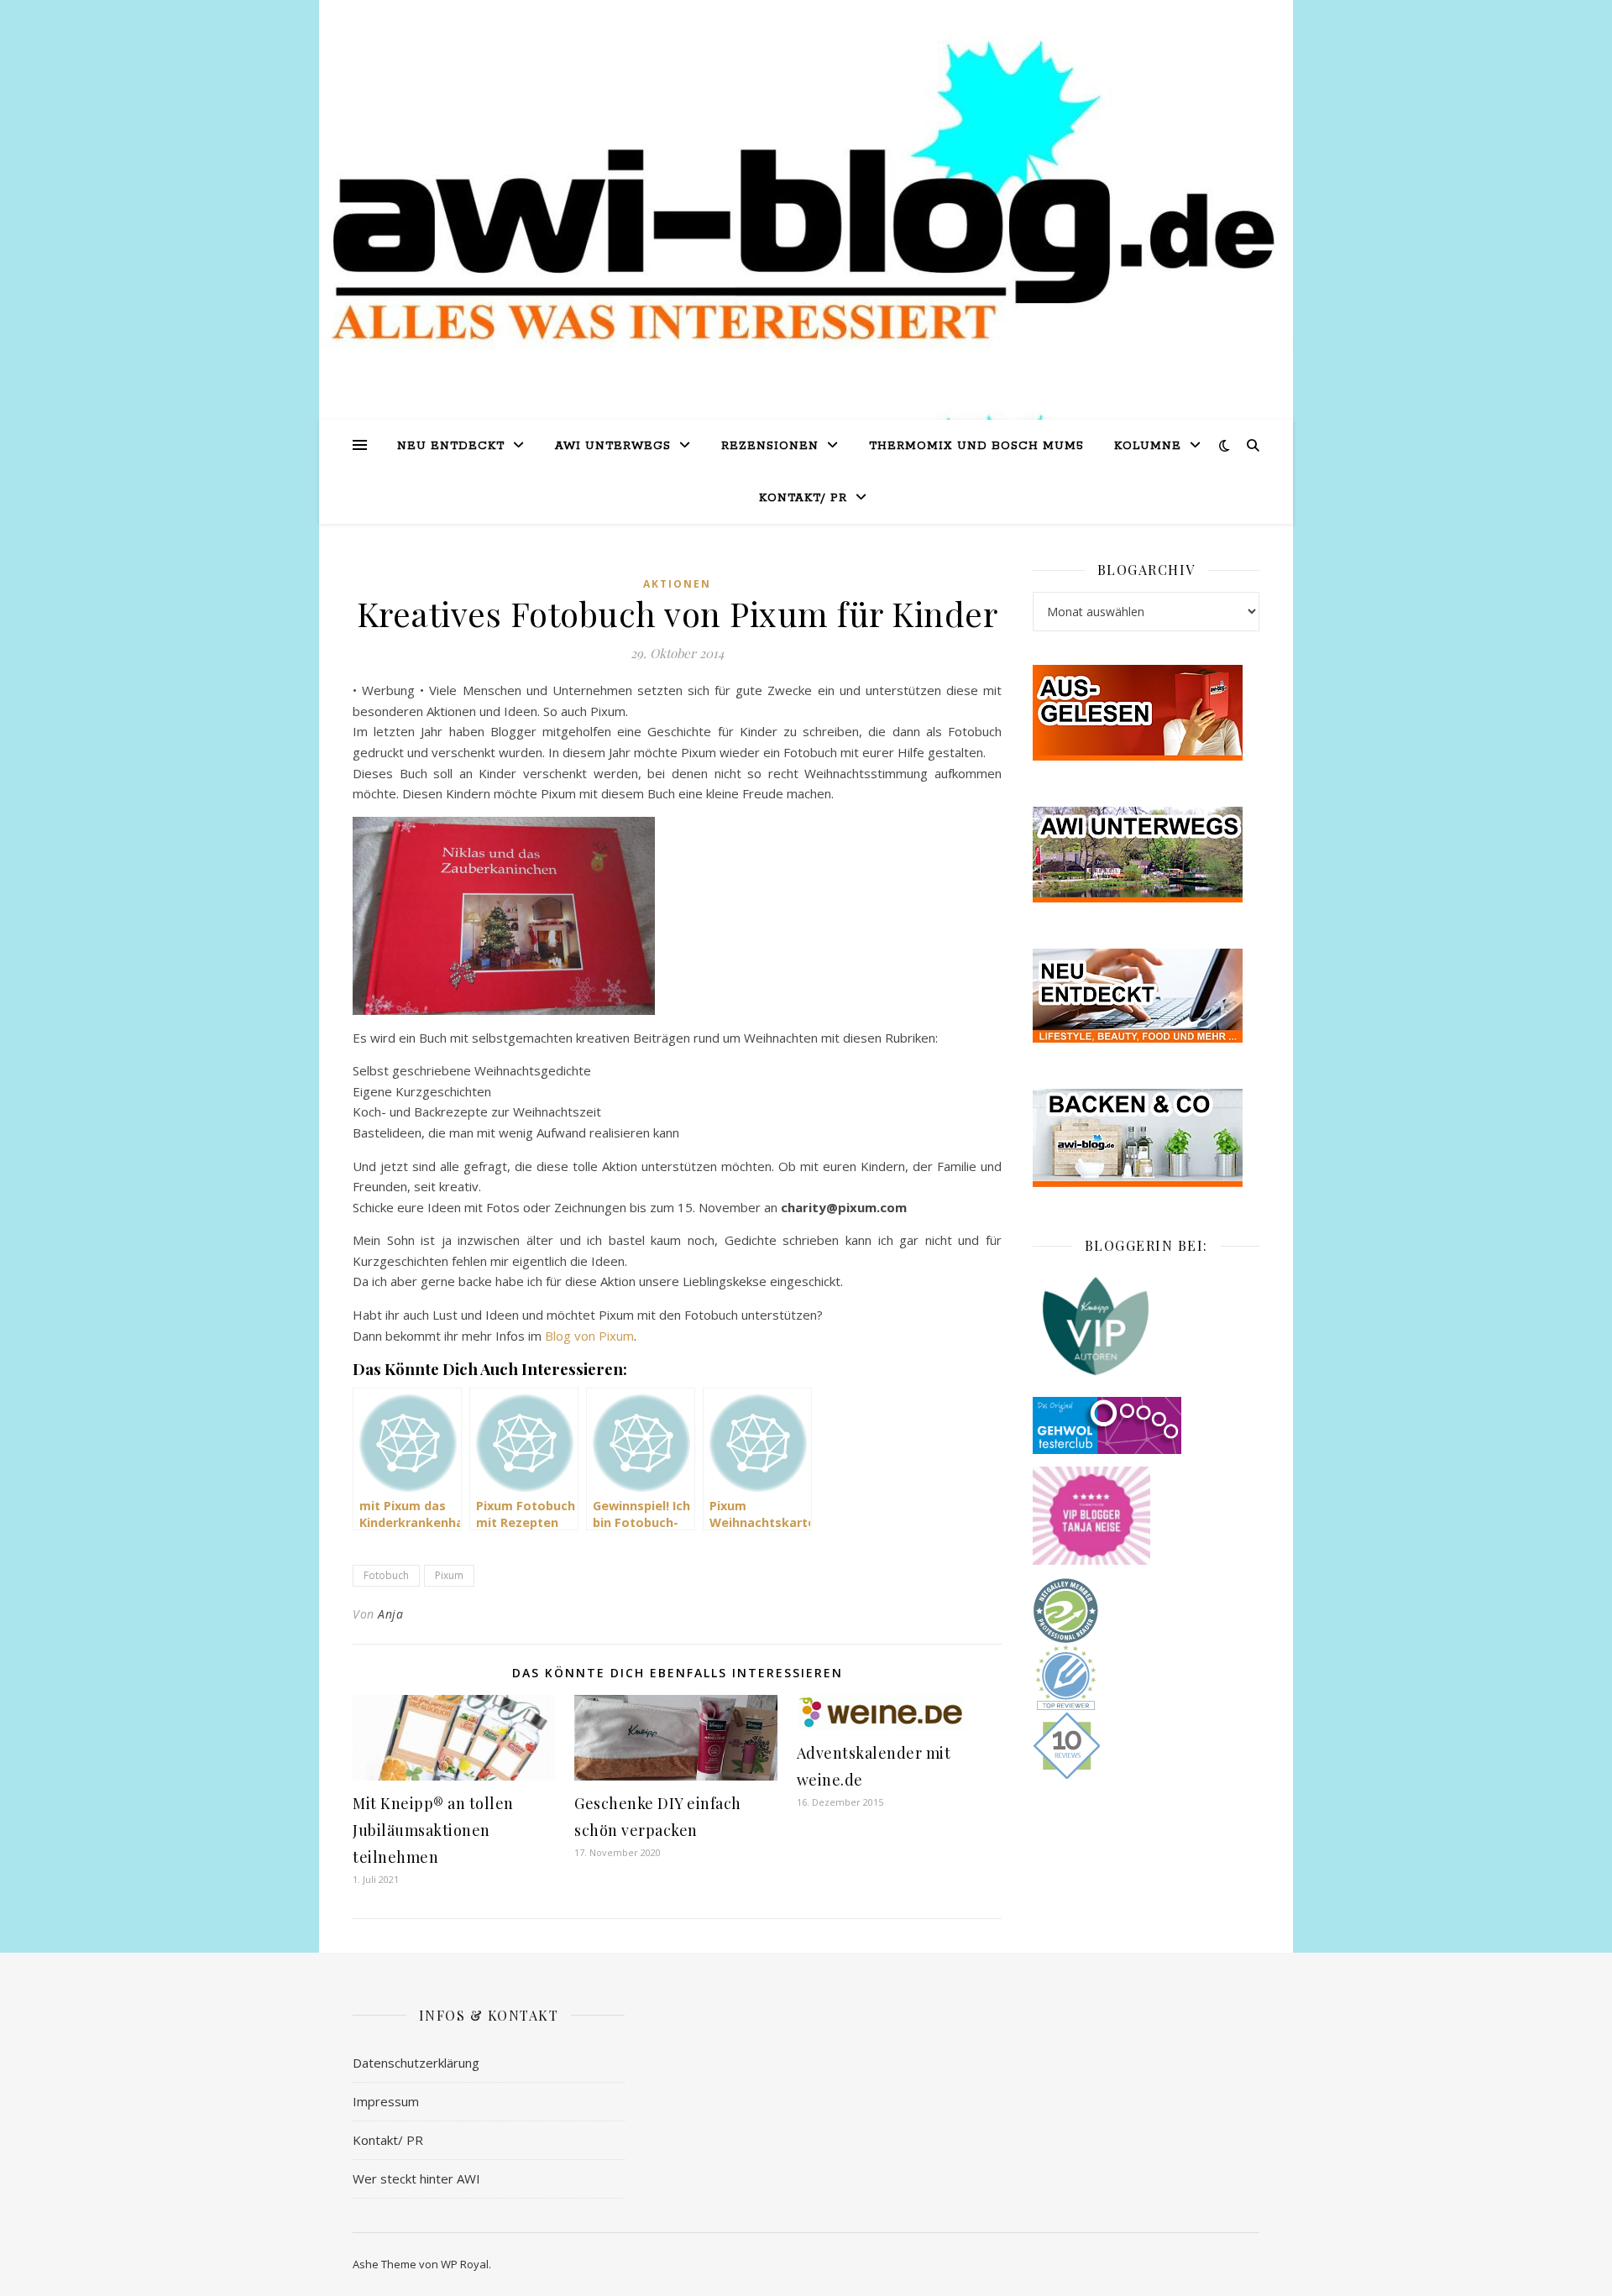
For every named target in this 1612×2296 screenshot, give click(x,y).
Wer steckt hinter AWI (416, 2178)
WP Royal (465, 2264)
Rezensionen (770, 446)
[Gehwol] (1146, 1425)
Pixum (449, 1575)
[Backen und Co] (1146, 1138)
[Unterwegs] (1146, 855)
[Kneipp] (1146, 1326)
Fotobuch (386, 1575)
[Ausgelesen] (1146, 713)
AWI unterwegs (613, 446)
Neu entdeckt (451, 446)
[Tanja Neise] (1146, 1516)
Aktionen (677, 584)
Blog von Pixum (589, 1336)
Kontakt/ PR (803, 498)
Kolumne (1148, 446)
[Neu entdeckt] (1146, 996)
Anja (390, 1614)
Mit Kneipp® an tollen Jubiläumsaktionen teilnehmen (433, 1830)
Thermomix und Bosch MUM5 (976, 446)
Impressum (386, 2101)
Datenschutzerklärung (416, 2063)
